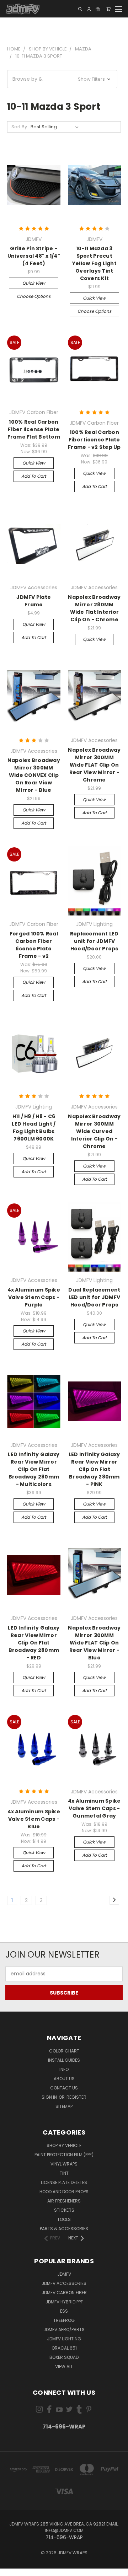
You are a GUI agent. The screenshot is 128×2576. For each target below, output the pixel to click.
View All (64, 2366)
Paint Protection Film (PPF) (64, 2155)
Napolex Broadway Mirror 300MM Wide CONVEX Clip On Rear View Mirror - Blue (34, 775)
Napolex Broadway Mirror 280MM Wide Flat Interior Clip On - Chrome (94, 608)
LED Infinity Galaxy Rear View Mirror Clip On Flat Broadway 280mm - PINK (94, 1469)
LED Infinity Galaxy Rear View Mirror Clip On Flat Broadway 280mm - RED (34, 1643)
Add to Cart (34, 476)
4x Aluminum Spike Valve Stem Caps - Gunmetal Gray (94, 1808)
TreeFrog (64, 2320)
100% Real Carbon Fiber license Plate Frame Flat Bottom (34, 429)
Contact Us (64, 2088)
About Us (64, 2079)
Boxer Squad (64, 2357)
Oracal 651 (64, 2348)
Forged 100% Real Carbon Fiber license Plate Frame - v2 (34, 945)
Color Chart (64, 2051)
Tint (64, 2173)
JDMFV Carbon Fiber (64, 2293)
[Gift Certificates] (98, 9)
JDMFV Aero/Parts (64, 2330)
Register (76, 2097)
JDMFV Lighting (64, 2339)
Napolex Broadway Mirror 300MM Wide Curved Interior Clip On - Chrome (94, 1131)
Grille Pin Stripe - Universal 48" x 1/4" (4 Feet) (34, 256)
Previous (11, 2569)
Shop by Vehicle (64, 2145)
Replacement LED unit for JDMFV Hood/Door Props (94, 941)
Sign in (50, 2097)
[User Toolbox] (89, 9)
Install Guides (64, 2060)
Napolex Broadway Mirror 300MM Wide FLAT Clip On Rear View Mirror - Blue (94, 1643)
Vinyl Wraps (64, 2164)
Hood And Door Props (64, 2192)
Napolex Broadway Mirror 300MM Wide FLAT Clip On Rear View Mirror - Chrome (94, 765)
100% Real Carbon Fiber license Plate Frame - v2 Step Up (94, 440)
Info (64, 2069)
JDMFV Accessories (64, 2283)
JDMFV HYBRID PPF (64, 2302)
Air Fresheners (64, 2201)
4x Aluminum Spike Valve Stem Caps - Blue (34, 1819)
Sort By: (20, 127)
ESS (64, 2311)
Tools (64, 2219)
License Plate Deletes (64, 2182)
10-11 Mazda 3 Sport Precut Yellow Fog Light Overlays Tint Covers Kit (94, 263)
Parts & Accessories (64, 2229)
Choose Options (34, 296)
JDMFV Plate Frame (34, 601)
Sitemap (64, 2106)
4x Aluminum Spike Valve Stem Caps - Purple (34, 1297)
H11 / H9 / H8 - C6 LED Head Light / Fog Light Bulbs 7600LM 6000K (34, 1128)
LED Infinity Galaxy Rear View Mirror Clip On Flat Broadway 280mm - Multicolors (34, 1469)
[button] (62, 79)
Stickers (64, 2210)
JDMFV (64, 2274)
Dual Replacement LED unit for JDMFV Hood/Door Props (94, 1297)
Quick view (34, 283)
